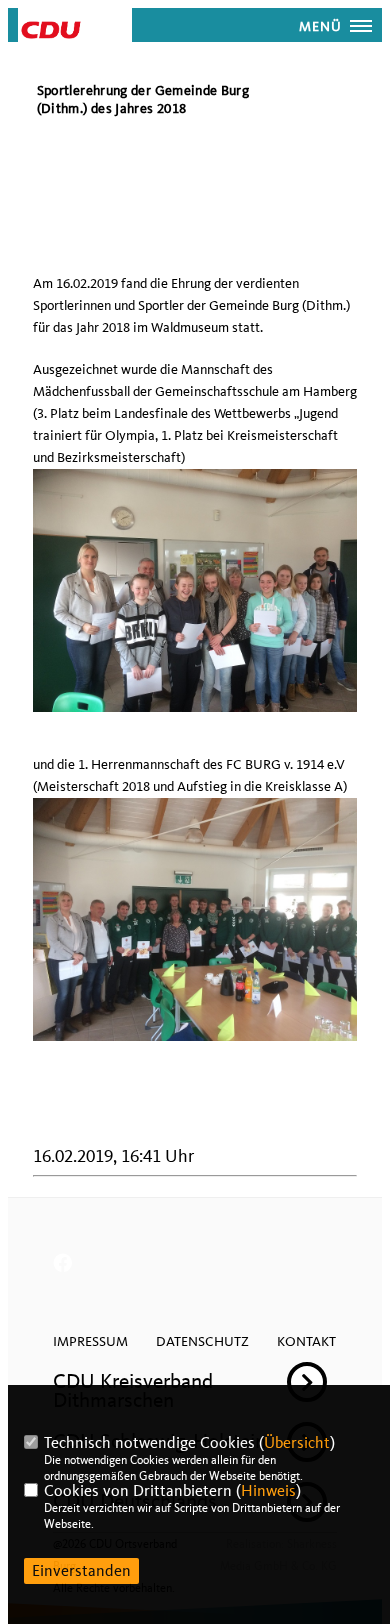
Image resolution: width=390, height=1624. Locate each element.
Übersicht (297, 1443)
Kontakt (306, 1341)
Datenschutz (202, 1341)
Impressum (90, 1341)
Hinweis (268, 1491)
